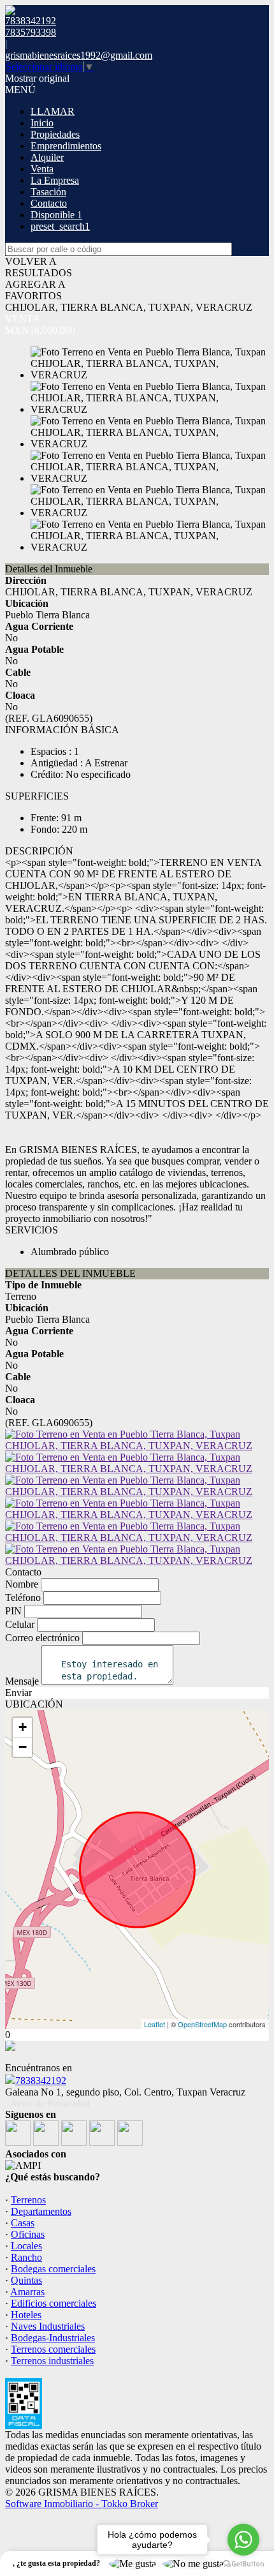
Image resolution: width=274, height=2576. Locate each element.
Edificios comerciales (54, 2303)
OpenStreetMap (202, 2024)
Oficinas (28, 2234)
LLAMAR (53, 111)
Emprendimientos (66, 146)
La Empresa (55, 180)
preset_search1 (60, 226)
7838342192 (41, 2081)
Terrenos (28, 2200)
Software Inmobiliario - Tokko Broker (82, 2504)
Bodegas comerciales (53, 2269)
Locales (26, 2246)
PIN (13, 1611)
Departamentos (41, 2211)
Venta (42, 169)
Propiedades (55, 134)
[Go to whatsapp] (243, 2540)
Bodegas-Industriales (53, 2338)
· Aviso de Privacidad (47, 2103)
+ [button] (23, 1727)
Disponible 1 (56, 215)
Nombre (22, 1584)
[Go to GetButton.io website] (243, 2564)
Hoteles (26, 2315)
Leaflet (155, 2024)
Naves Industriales (48, 2326)
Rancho (26, 2257)
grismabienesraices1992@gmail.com (79, 55)
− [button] (23, 1747)
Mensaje (22, 1681)
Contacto (49, 203)
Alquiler (47, 157)
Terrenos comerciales (53, 2349)
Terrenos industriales (52, 2361)
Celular (20, 1624)
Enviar (18, 1693)
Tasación (48, 192)
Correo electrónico (42, 1638)
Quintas (26, 2280)
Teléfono (23, 1597)
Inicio (42, 123)
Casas (23, 2223)
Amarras (27, 2292)
